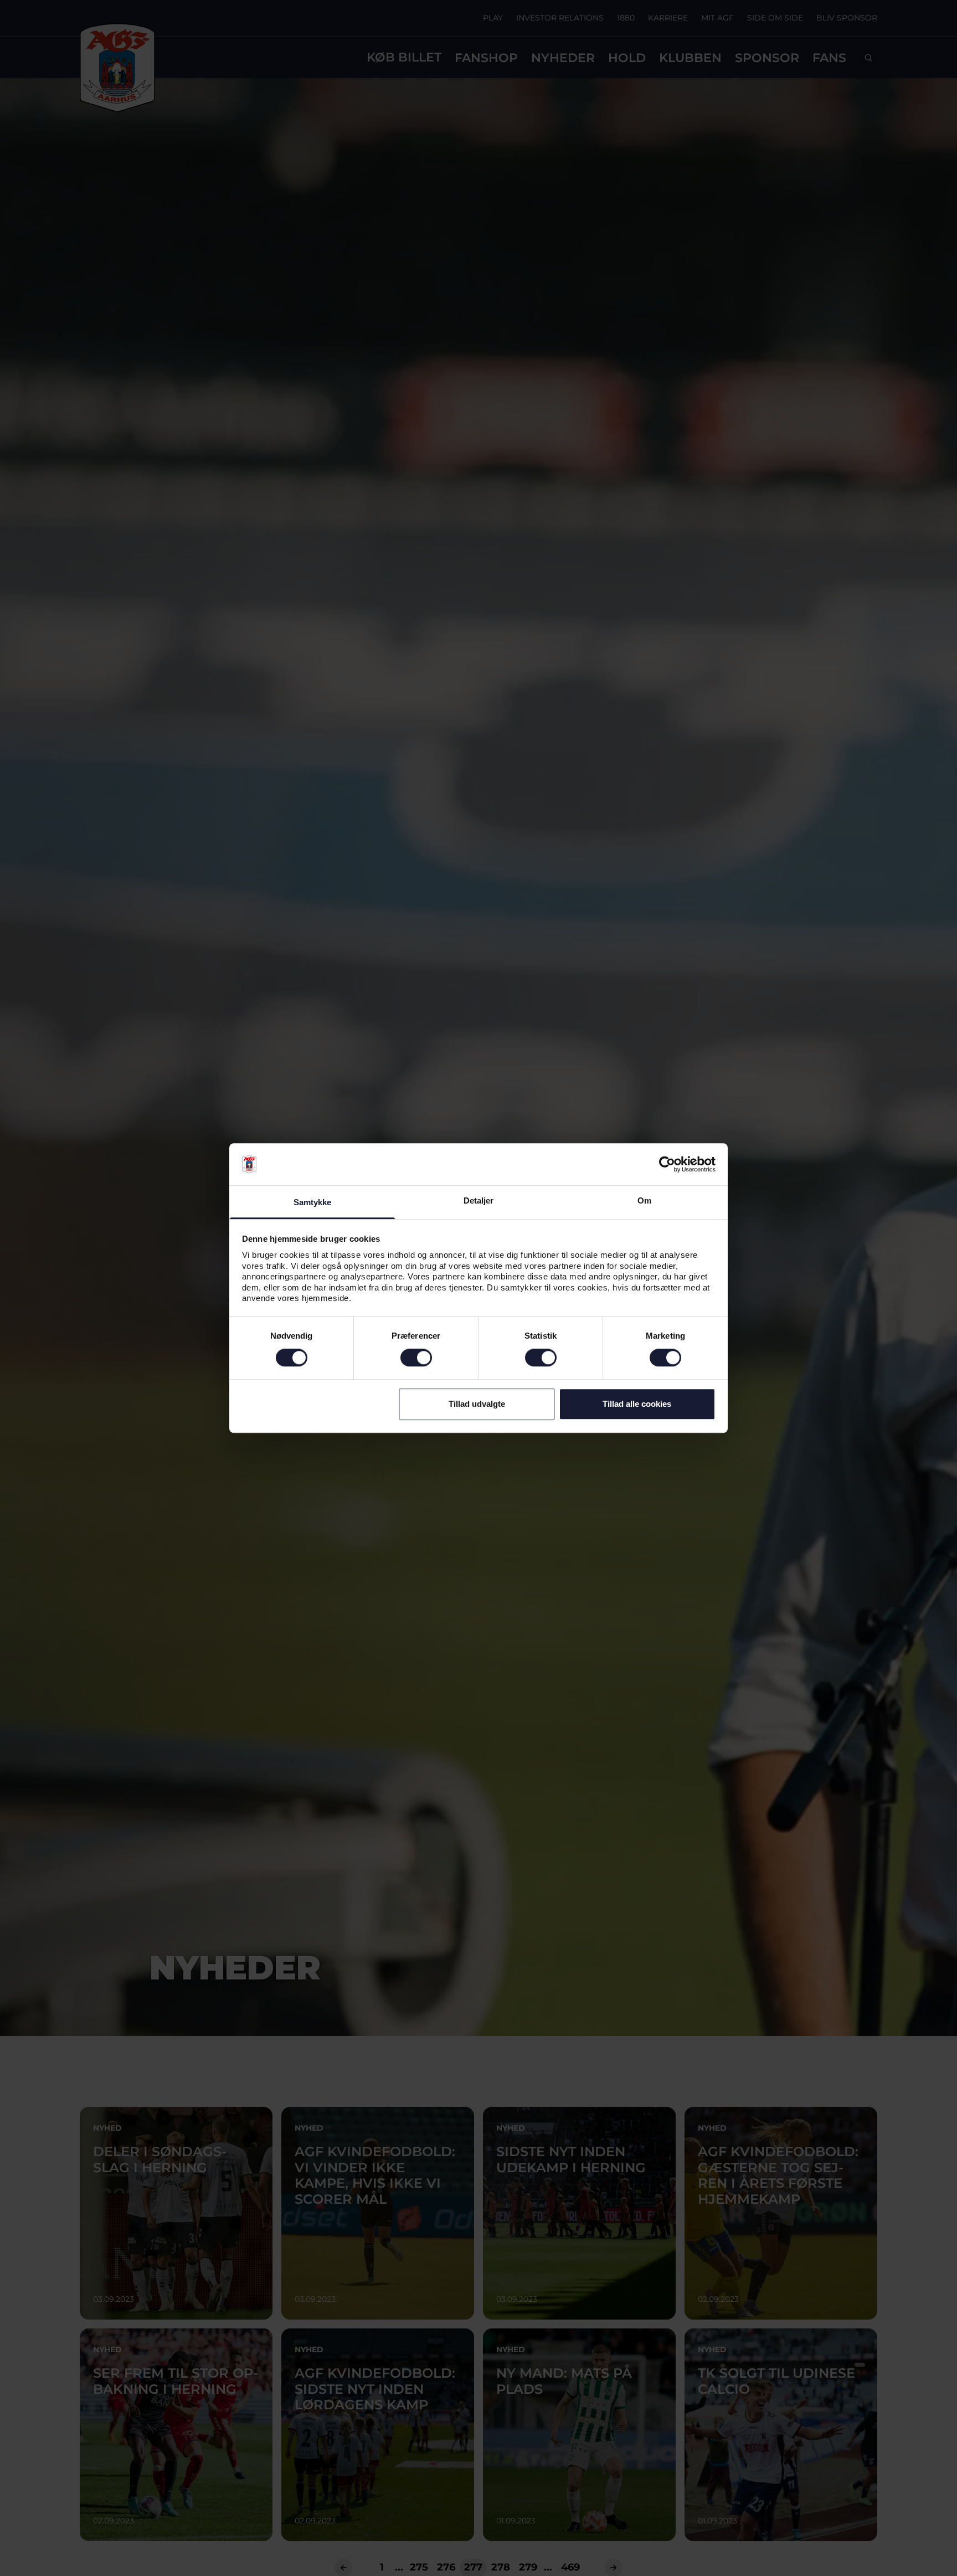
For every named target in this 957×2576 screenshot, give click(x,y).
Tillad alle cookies (637, 1404)
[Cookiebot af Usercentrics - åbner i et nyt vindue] (667, 1164)
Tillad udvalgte (477, 1404)
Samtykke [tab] (313, 1203)
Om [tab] (644, 1201)
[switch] (416, 1358)
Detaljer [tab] (479, 1201)
